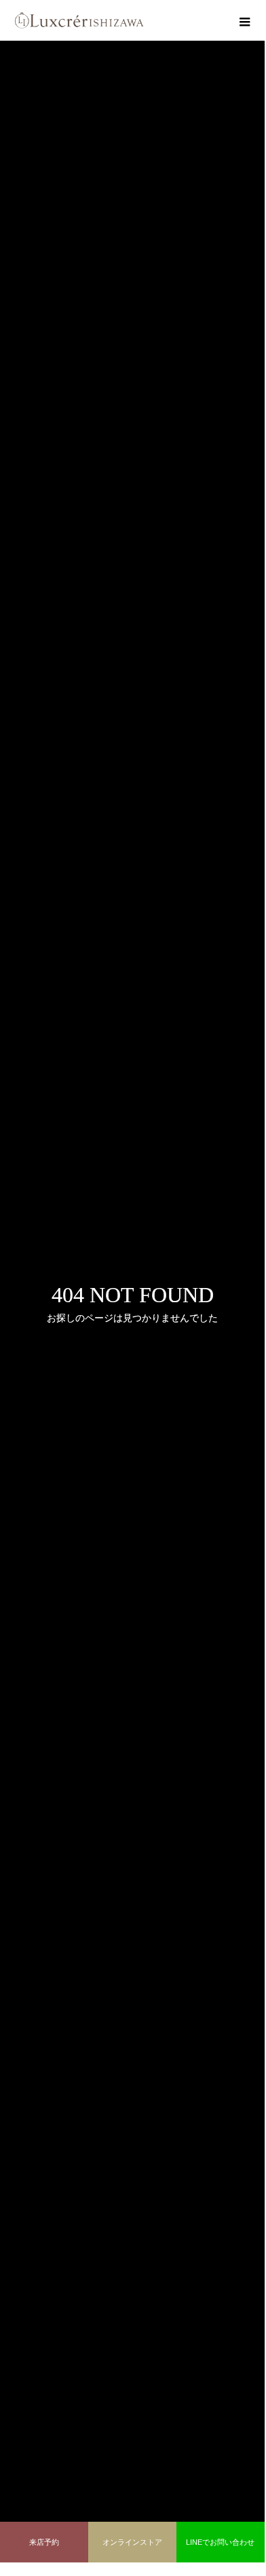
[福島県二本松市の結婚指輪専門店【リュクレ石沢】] (79, 20)
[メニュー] (244, 20)
